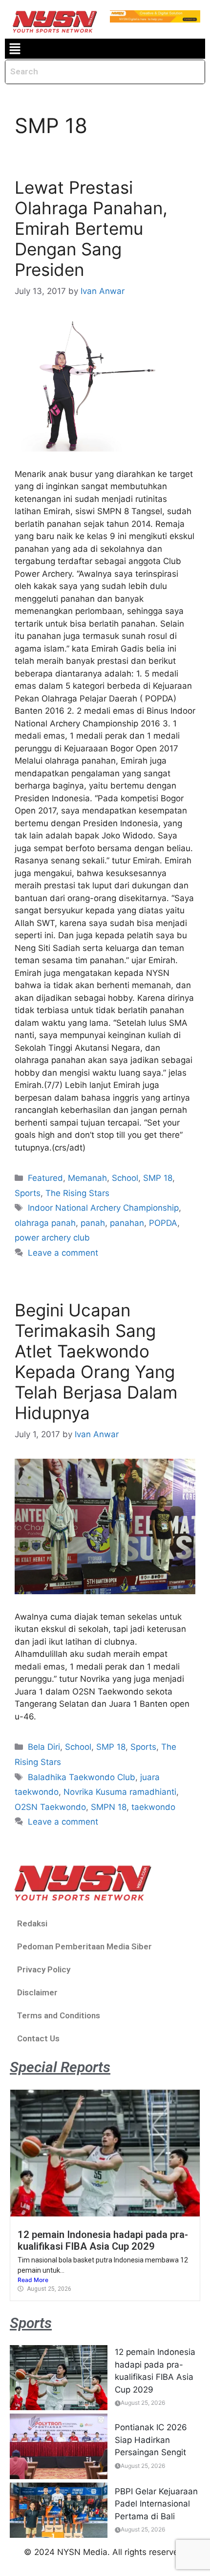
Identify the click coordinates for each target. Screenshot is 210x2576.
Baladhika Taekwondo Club (82, 1777)
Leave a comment (63, 1253)
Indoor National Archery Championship (103, 1208)
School (125, 1178)
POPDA (163, 1223)
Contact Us (38, 2038)
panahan (127, 1223)
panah (93, 1223)
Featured (45, 1178)
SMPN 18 (109, 1807)
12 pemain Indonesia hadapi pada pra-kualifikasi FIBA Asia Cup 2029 (103, 2240)
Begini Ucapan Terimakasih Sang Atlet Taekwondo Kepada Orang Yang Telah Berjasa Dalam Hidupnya (96, 1361)
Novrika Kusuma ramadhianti (120, 1792)
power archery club (52, 1238)
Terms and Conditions (59, 2015)
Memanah (87, 1178)
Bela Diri (44, 1747)
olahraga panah (45, 1223)
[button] (15, 49)
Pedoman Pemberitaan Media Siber (84, 1946)
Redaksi (32, 1923)
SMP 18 (158, 1178)
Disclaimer (37, 1992)
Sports (28, 1193)
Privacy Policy (44, 1969)
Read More (33, 2280)
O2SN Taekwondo (50, 1807)
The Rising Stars (77, 1193)
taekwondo (153, 1807)
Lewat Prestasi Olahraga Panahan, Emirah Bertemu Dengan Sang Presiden (91, 228)
